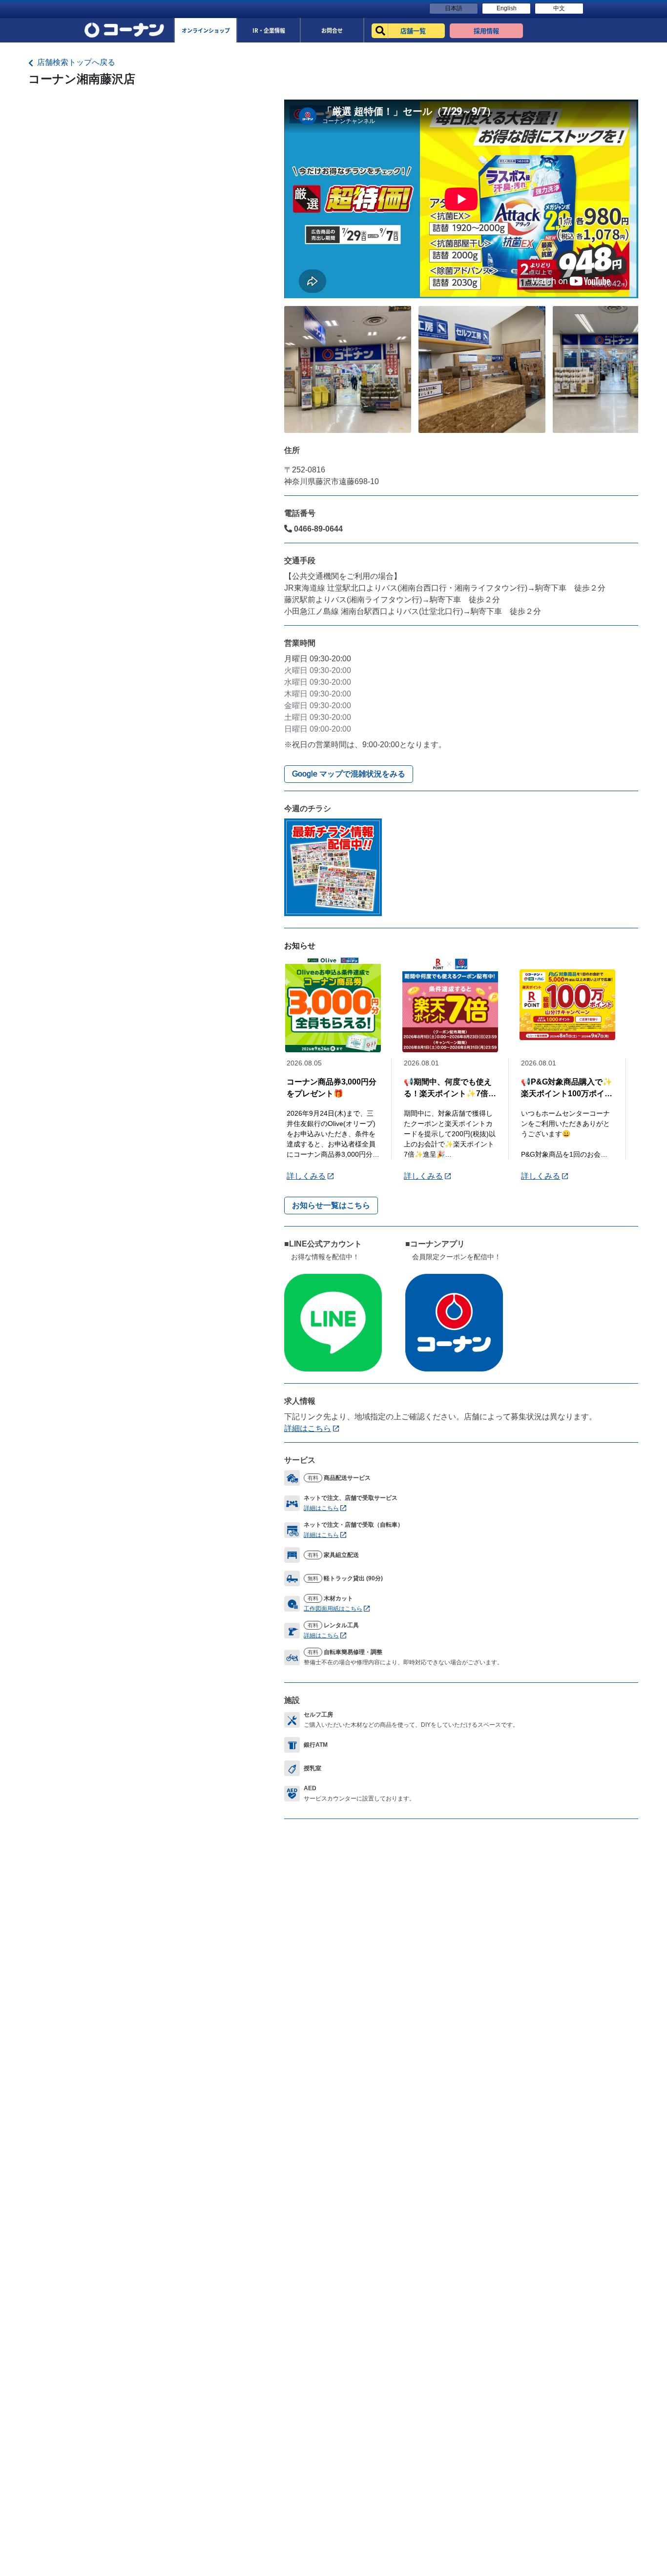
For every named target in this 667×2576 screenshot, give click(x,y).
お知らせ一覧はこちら (331, 1205)
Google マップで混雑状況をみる (349, 774)
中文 (559, 8)
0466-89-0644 (317, 529)
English (507, 8)
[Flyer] (333, 867)
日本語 (454, 8)
